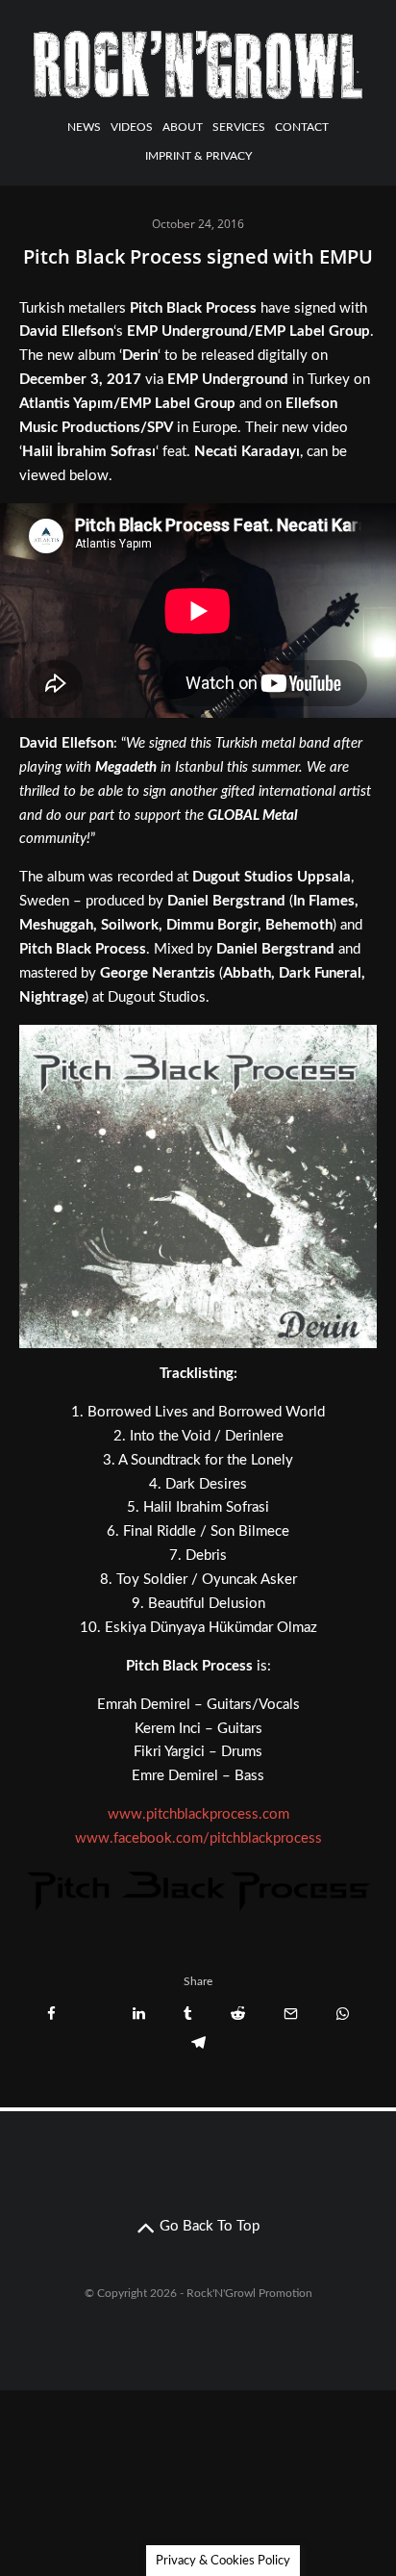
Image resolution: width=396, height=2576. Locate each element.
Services (239, 127)
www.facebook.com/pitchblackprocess (198, 1838)
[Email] (291, 2014)
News (84, 127)
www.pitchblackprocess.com (198, 1814)
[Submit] (238, 2014)
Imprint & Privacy (198, 156)
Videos (132, 127)
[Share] (51, 2014)
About (183, 127)
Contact (302, 127)
